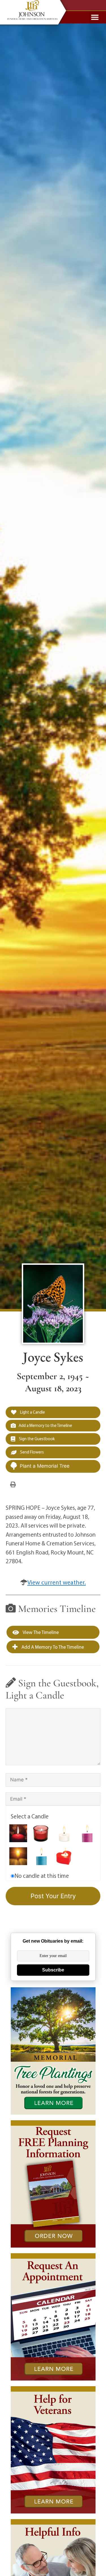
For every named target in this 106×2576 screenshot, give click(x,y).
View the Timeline (40, 1632)
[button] (95, 17)
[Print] (13, 1484)
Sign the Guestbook (36, 1439)
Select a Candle (30, 1816)
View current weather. (57, 1582)
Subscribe (53, 1970)
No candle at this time (42, 1876)
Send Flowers (32, 1452)
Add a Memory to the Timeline (45, 1425)
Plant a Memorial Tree (45, 1466)
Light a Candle (32, 1412)
